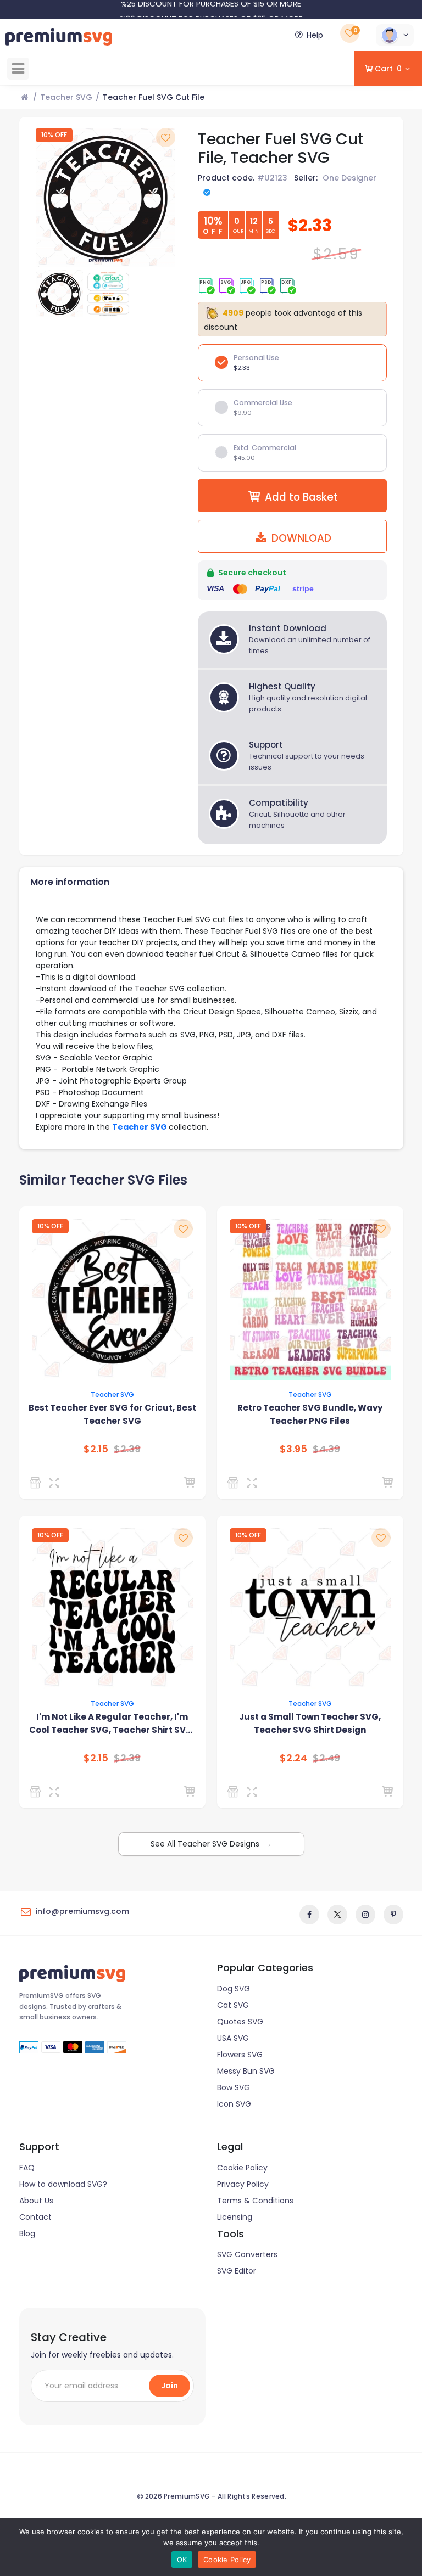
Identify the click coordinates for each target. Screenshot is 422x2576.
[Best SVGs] (235, 1792)
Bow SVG (234, 2087)
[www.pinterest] (393, 1915)
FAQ (27, 2168)
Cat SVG (233, 2005)
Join (170, 2386)
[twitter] (337, 1915)
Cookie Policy (242, 2168)
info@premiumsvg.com (82, 1911)
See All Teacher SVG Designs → (211, 1844)
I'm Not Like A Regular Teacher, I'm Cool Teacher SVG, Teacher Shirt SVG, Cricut (112, 1724)
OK (182, 2560)
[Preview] (56, 1483)
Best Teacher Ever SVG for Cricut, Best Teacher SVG (112, 1414)
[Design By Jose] (235, 1483)
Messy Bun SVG (246, 2071)
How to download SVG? (63, 2184)
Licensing (235, 2217)
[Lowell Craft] (37, 1483)
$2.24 (293, 1758)
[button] (395, 35)
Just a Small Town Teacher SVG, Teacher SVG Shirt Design (310, 1723)
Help (315, 35)
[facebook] (309, 1915)
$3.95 (293, 1449)
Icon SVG (234, 2104)
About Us (36, 2201)
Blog (27, 2233)
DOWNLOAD (300, 538)
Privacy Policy (243, 2184)
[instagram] (365, 1915)
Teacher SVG (66, 97)
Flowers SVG (240, 2055)
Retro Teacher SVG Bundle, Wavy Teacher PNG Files (310, 1414)
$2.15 (96, 1449)
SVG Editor (237, 2271)
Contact (35, 2217)
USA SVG (233, 2038)
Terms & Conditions (255, 2201)
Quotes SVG (240, 2022)
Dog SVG (234, 1989)
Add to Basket (301, 497)
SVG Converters (247, 2254)
